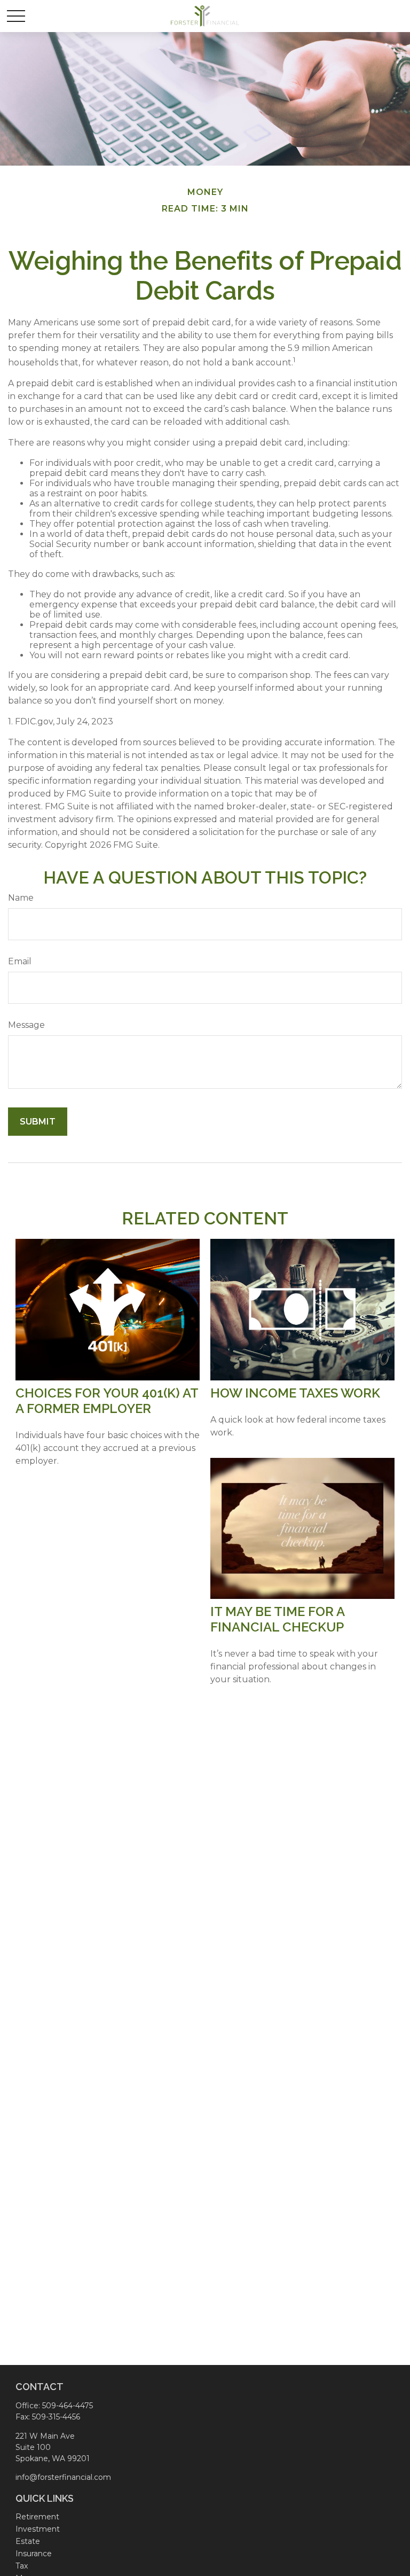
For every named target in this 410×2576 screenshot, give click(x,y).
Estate (28, 2541)
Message (26, 1025)
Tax (22, 2566)
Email (20, 961)
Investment (38, 2529)
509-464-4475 (68, 2406)
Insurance (34, 2554)
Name (21, 898)
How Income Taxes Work (295, 1393)
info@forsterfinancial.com (63, 2477)
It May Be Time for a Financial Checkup (277, 1619)
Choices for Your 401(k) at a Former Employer (107, 1401)
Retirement (37, 2517)
